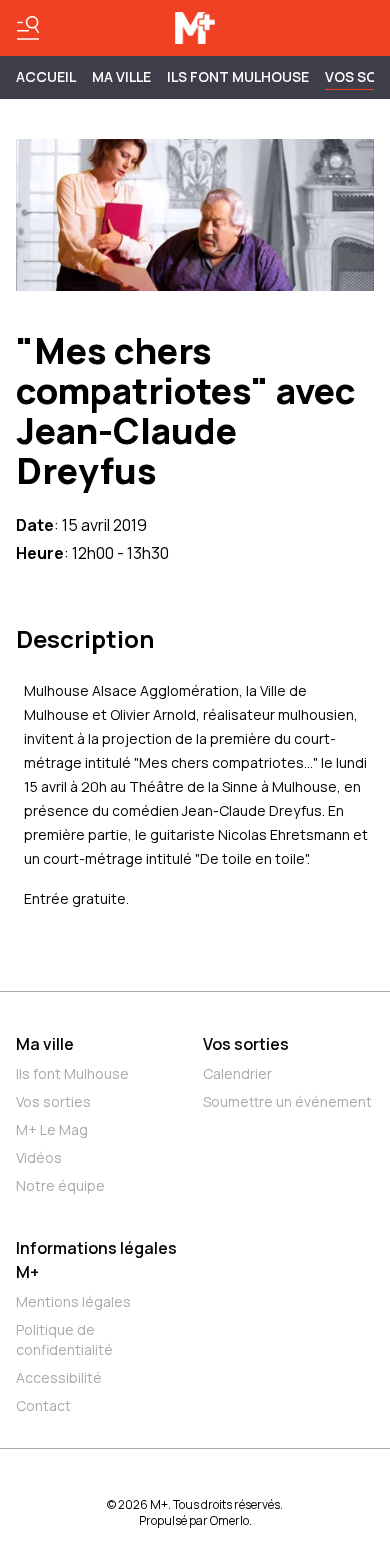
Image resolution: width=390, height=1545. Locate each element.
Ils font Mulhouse (72, 1073)
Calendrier (237, 1073)
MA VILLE (121, 76)
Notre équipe (60, 1185)
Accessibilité (59, 1377)
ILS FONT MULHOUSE (238, 76)
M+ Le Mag (52, 1129)
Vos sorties (53, 1101)
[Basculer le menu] (28, 28)
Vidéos (39, 1157)
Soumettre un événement (287, 1101)
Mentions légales (73, 1301)
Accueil (46, 76)
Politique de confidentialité (64, 1339)
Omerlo (229, 1520)
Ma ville (45, 1044)
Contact (43, 1405)
